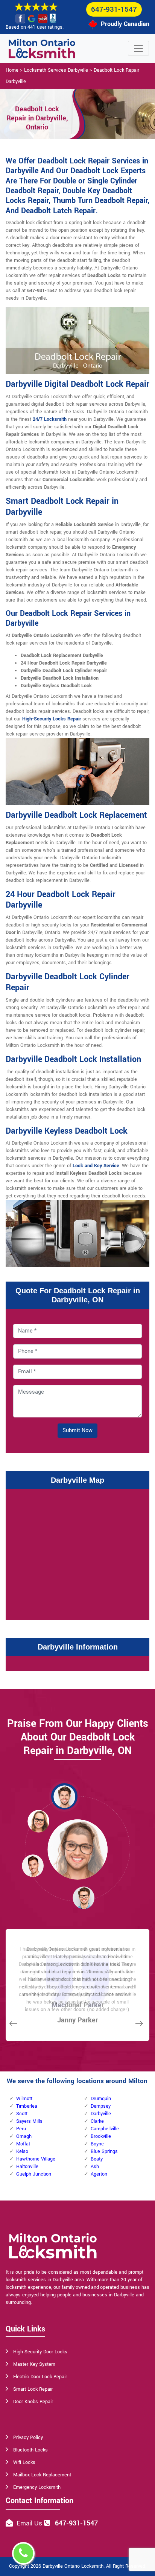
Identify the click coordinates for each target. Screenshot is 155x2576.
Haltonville (27, 2167)
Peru (21, 2129)
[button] (64, 1796)
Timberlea (27, 2106)
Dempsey (101, 2106)
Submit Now (77, 1430)
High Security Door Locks (40, 2352)
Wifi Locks (24, 2462)
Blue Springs (104, 2151)
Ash (95, 2167)
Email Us (29, 2523)
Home (12, 70)
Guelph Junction (34, 2174)
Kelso (22, 2151)
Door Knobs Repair (33, 2402)
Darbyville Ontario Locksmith (73, 2566)
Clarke (97, 2121)
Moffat (23, 2144)
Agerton (99, 2174)
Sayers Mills (29, 2121)
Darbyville (101, 2114)
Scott (22, 2114)
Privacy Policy (28, 2438)
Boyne (97, 2144)
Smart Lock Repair (33, 2389)
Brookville (101, 2136)
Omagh (24, 2136)
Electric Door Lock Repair (40, 2377)
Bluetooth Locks (30, 2450)
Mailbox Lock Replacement (42, 2475)
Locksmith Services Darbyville (56, 70)
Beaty (97, 2159)
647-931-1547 (114, 9)
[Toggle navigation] (138, 48)
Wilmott (24, 2099)
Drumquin (101, 2099)
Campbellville (105, 2129)
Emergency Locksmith (37, 2487)
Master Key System (34, 2364)
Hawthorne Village (36, 2159)
